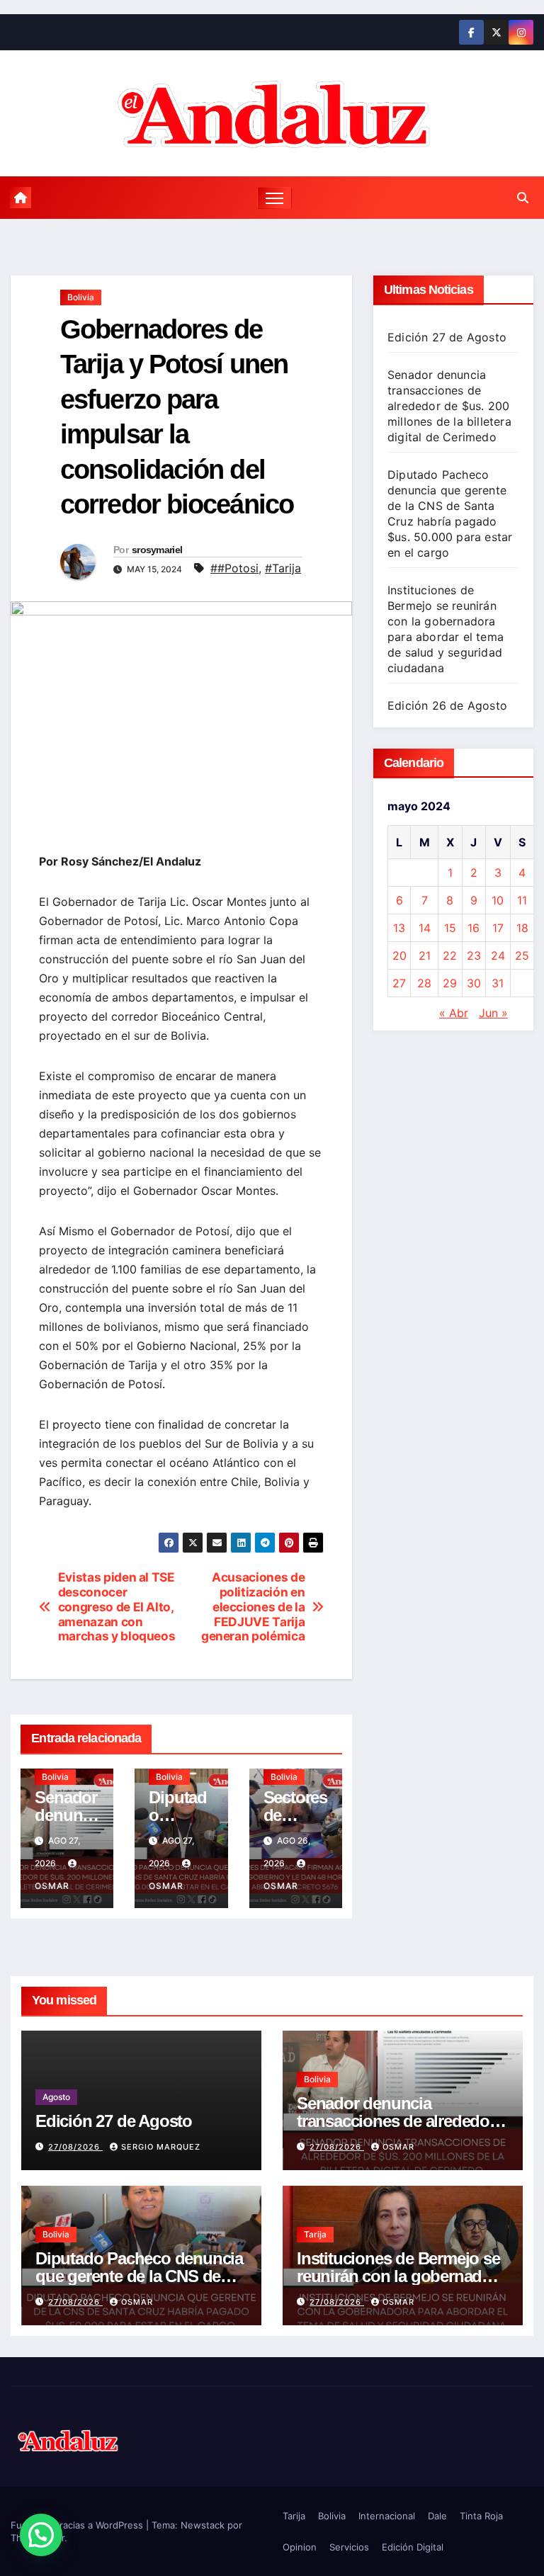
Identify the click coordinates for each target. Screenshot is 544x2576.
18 (522, 928)
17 (498, 928)
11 (522, 900)
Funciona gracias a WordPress (78, 2525)
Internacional (387, 2516)
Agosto (56, 2097)
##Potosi (234, 568)
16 (474, 928)
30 (474, 983)
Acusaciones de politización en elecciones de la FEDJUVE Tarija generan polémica (253, 1607)
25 (522, 955)
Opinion (300, 2547)
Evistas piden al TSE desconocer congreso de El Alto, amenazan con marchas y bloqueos (117, 1607)
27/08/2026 (75, 2147)
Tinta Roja (481, 2516)
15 (450, 928)
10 (498, 900)
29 (450, 983)
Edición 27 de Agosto (447, 337)
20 (399, 955)
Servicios (349, 2547)
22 (450, 955)
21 (425, 955)
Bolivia (81, 297)
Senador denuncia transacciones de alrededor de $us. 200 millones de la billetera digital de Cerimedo (449, 406)
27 (399, 983)
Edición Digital (413, 2547)
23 (474, 955)
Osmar (398, 2147)
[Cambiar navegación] (274, 198)
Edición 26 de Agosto (447, 705)
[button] (523, 198)
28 (424, 983)
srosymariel (157, 550)
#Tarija (283, 568)
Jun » (493, 1013)
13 (399, 928)
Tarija (315, 2234)
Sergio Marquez (161, 2147)
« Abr (454, 1013)
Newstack (203, 2525)
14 (425, 928)
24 (498, 955)
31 (498, 983)
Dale (437, 2516)
